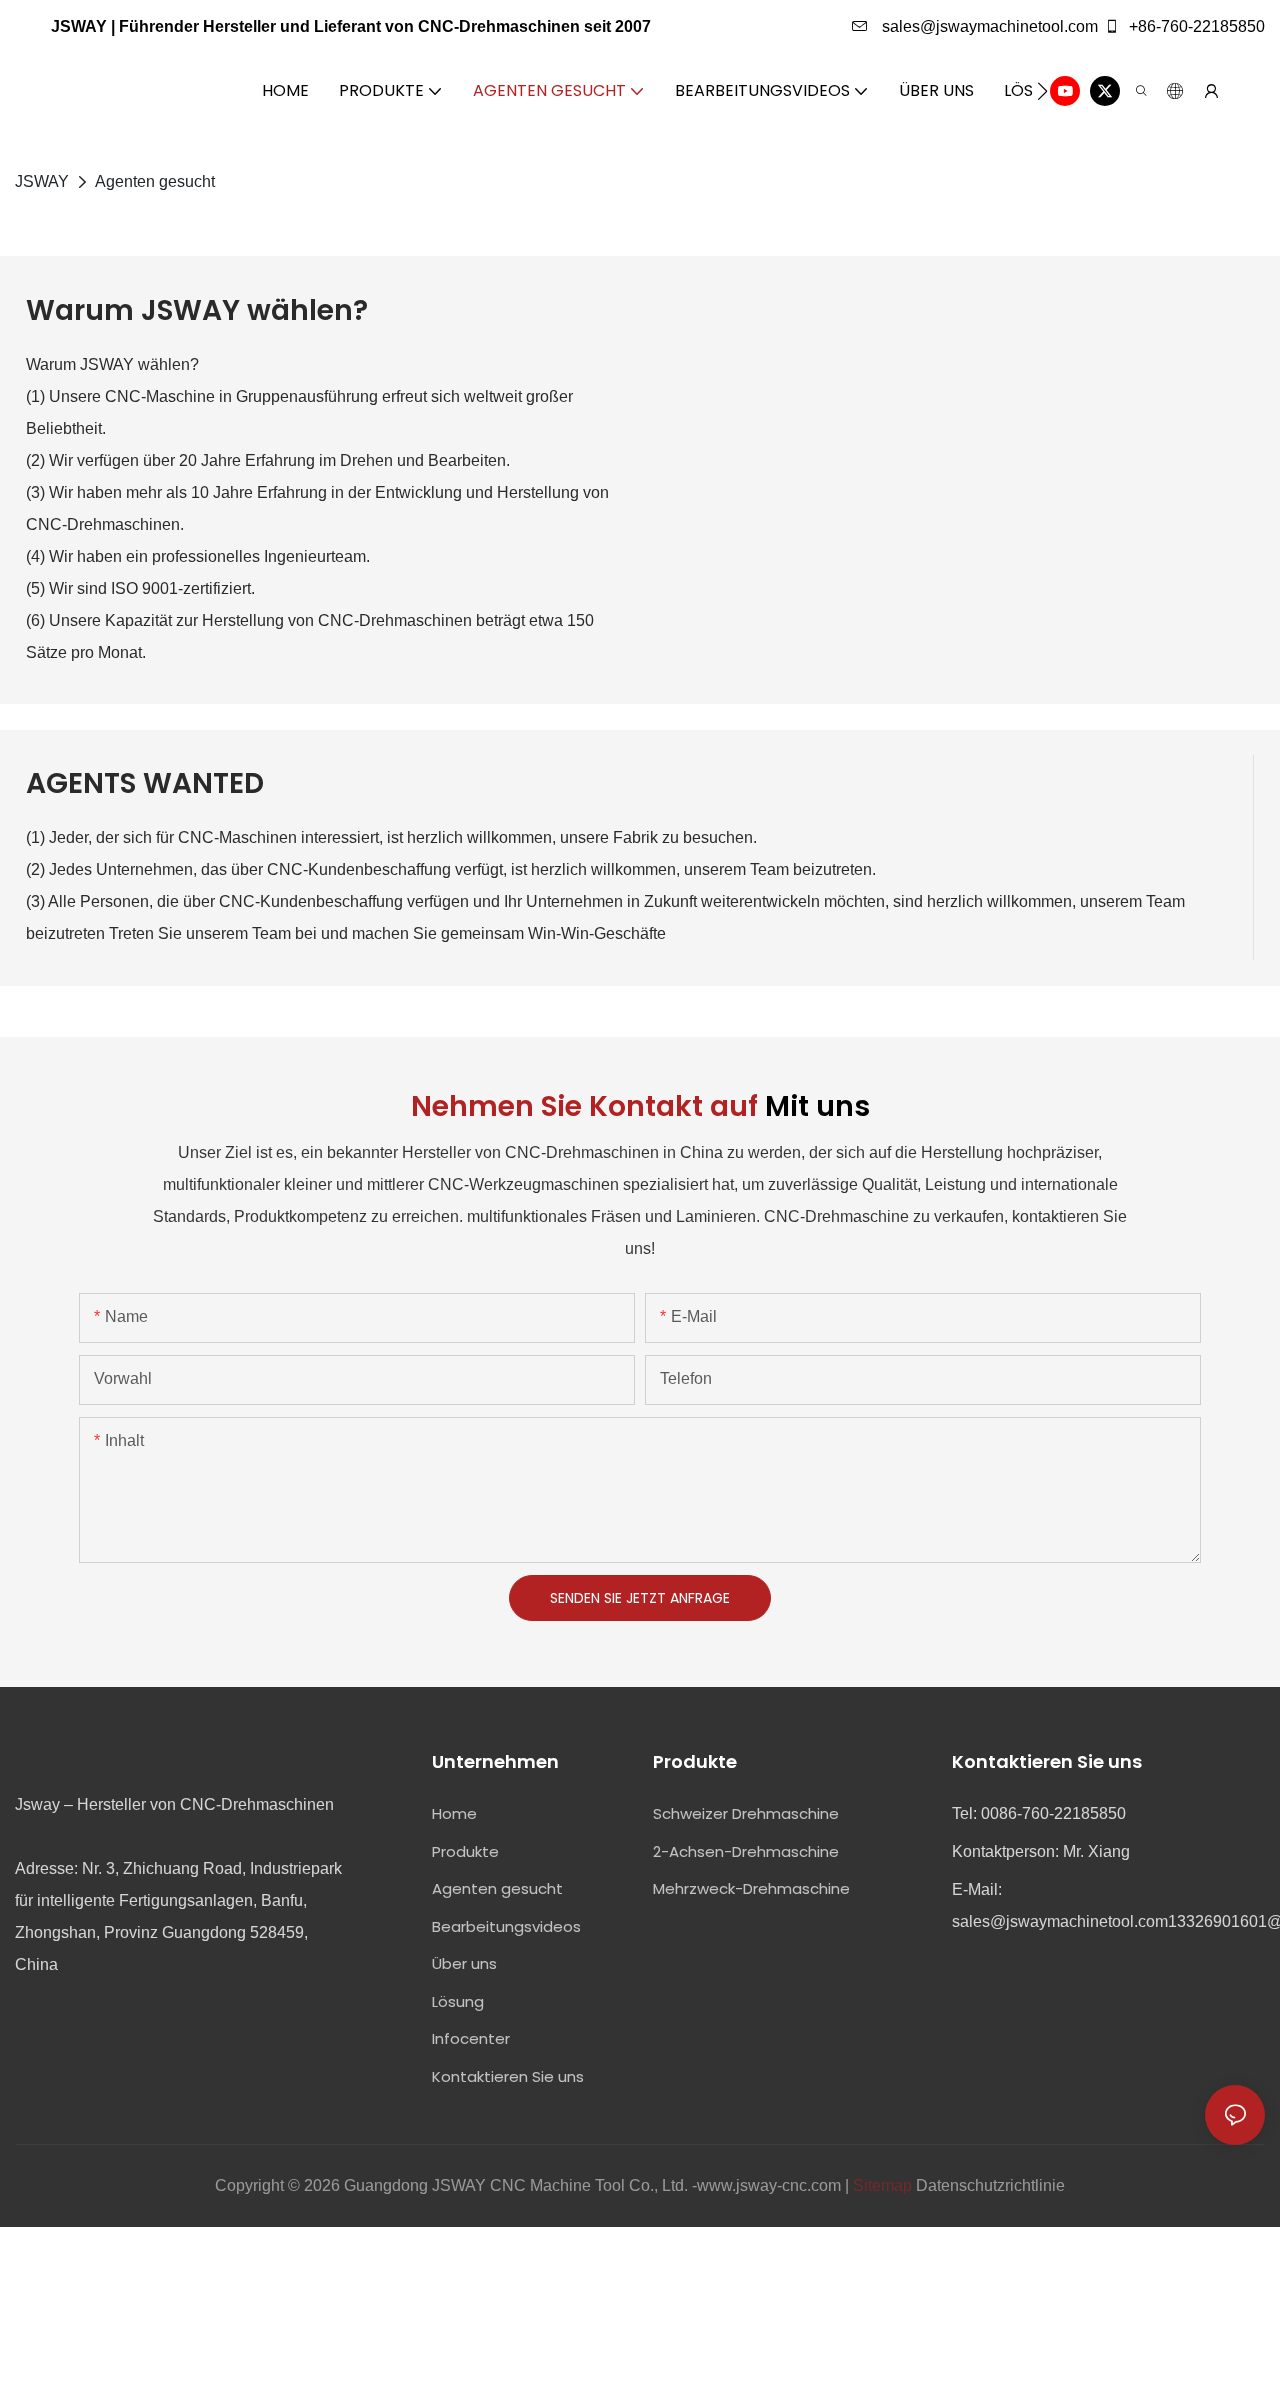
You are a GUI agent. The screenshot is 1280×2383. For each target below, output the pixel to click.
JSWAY (42, 181)
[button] (1042, 91)
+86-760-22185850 (1195, 26)
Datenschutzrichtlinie (990, 2185)
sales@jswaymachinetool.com (988, 26)
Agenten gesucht (155, 181)
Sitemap (882, 2185)
